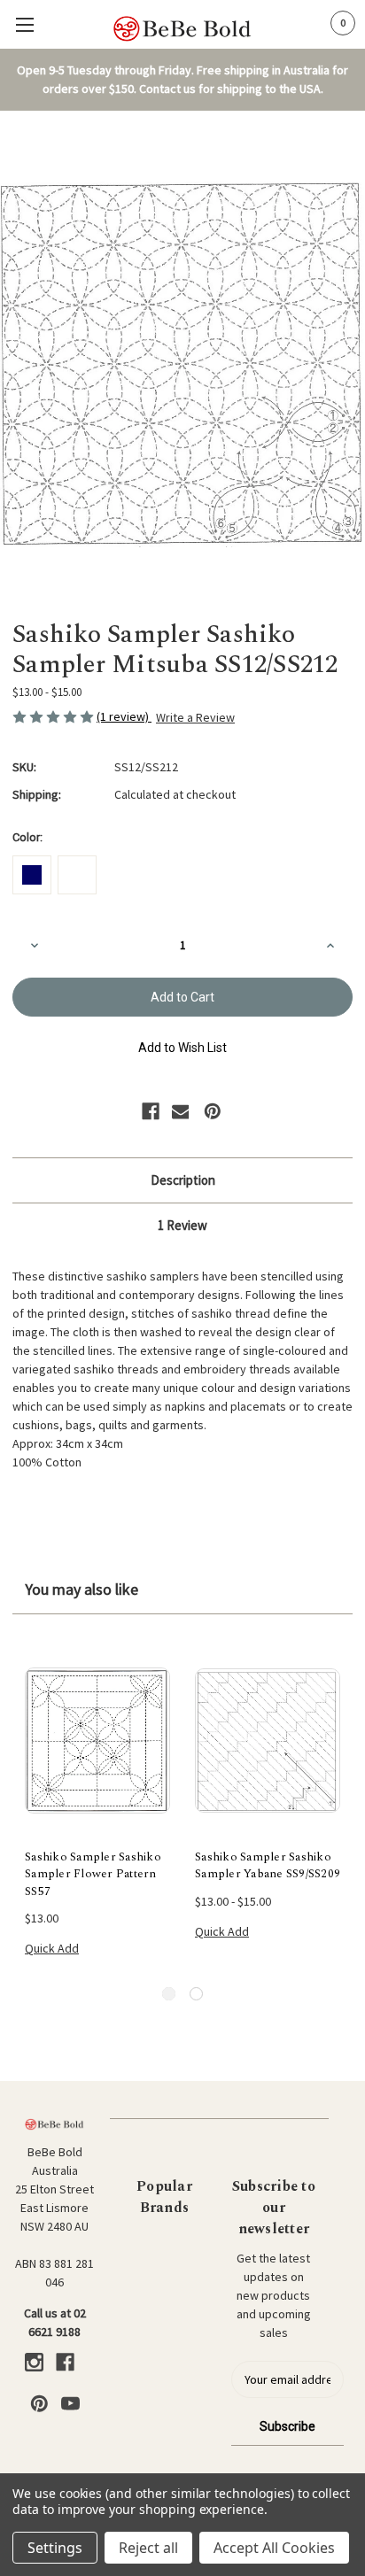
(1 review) (124, 716)
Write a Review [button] (195, 717)
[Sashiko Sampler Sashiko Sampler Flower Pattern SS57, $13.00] (97, 1741)
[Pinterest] (213, 1111)
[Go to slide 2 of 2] (196, 1994)
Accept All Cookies (274, 2548)
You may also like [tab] (82, 1589)
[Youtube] (70, 2404)
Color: (27, 837)
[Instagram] (34, 2362)
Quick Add (52, 1948)
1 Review (182, 1225)
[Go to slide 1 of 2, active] (169, 1994)
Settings (55, 2548)
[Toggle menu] (24, 24)
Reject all (148, 2548)
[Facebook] (151, 1111)
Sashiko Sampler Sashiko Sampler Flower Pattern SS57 (93, 1875)
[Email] (181, 1111)
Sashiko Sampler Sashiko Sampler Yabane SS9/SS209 (268, 1866)
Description (183, 1180)
